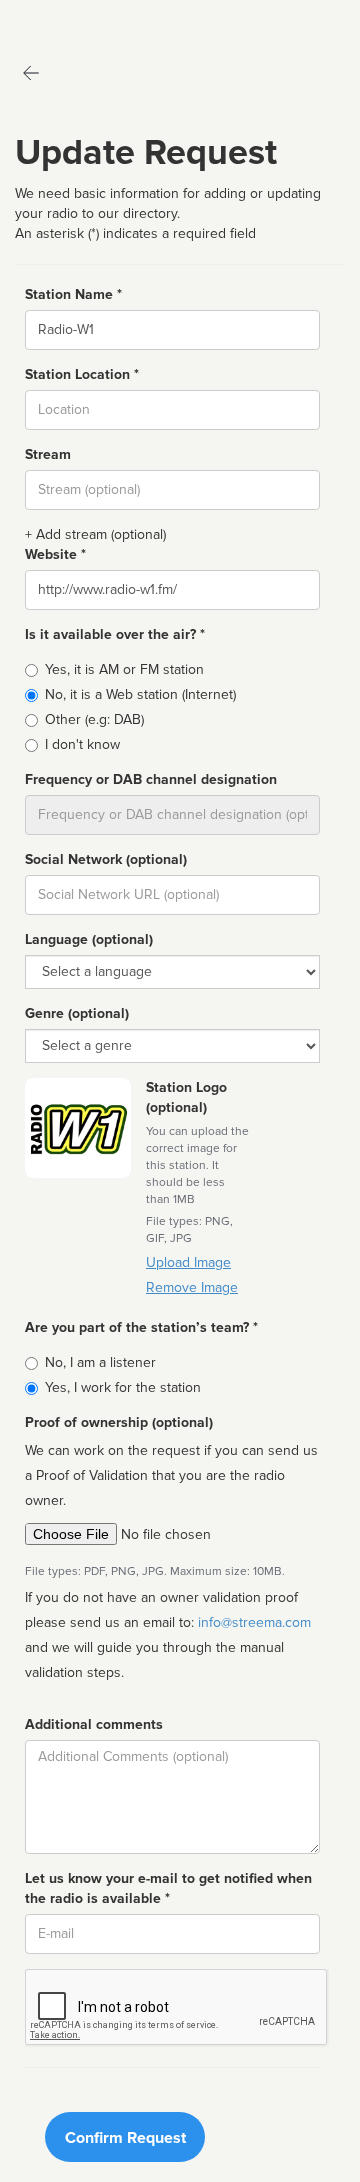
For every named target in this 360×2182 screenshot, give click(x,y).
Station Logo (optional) (186, 1097)
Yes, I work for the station (123, 1387)
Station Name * (73, 294)
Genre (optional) (77, 1013)
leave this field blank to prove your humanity (75, 19)
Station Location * (82, 374)
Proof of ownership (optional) (119, 1422)
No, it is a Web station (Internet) (140, 694)
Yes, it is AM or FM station (124, 669)
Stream (48, 454)
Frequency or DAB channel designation (151, 779)
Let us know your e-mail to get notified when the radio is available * (168, 1888)
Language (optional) (89, 939)
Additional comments (94, 1724)
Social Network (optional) (106, 859)
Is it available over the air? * (115, 634)
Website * (55, 554)
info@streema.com (254, 1622)
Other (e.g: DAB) (94, 719)
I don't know (82, 744)
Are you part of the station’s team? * (141, 1327)
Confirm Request (125, 2138)
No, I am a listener (100, 1362)
